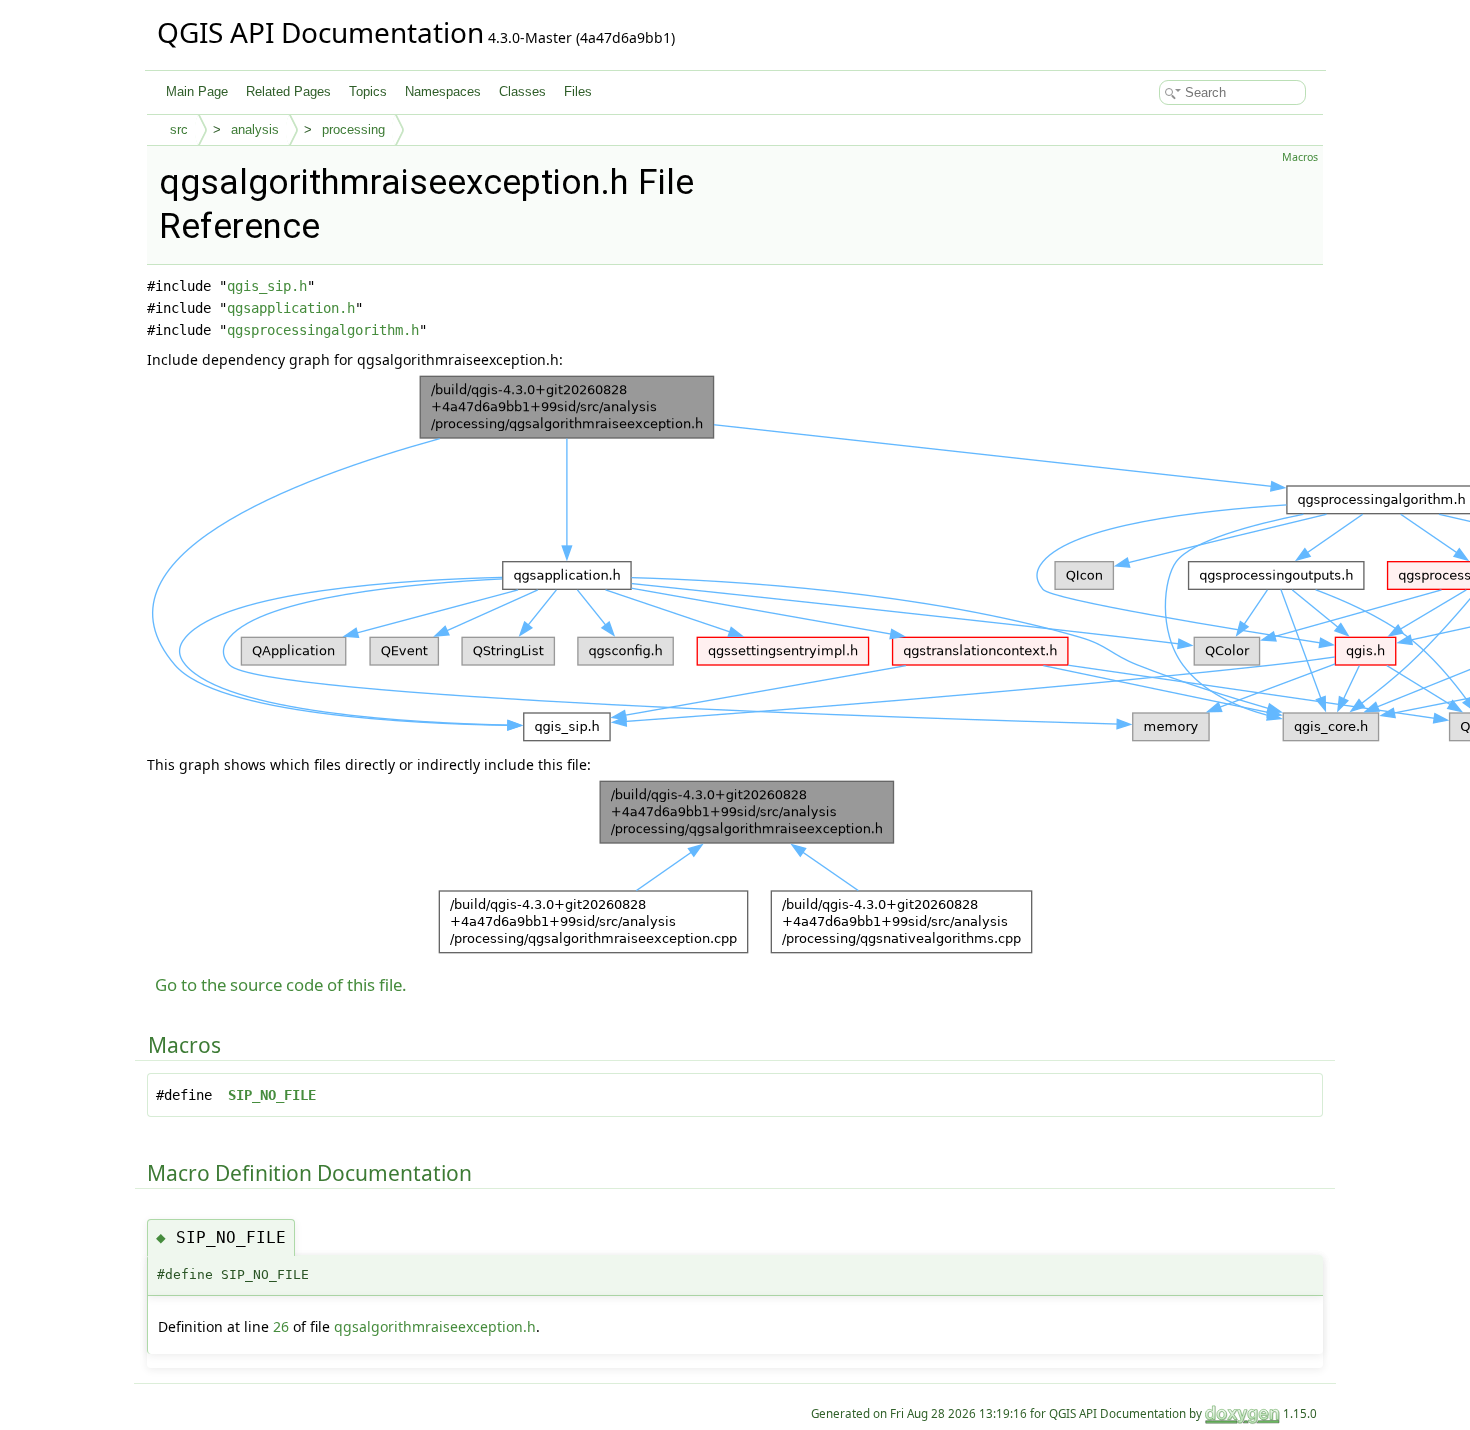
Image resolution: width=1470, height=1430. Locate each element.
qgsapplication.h (291, 308)
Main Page (197, 91)
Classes (522, 91)
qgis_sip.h (267, 286)
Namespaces (443, 91)
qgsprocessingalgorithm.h (323, 330)
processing (353, 129)
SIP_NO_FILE (272, 1095)
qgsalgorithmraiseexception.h (435, 1326)
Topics (368, 91)
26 (281, 1326)
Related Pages (288, 91)
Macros (1300, 157)
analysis (255, 129)
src (179, 129)
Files (578, 91)
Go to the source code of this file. (281, 984)
